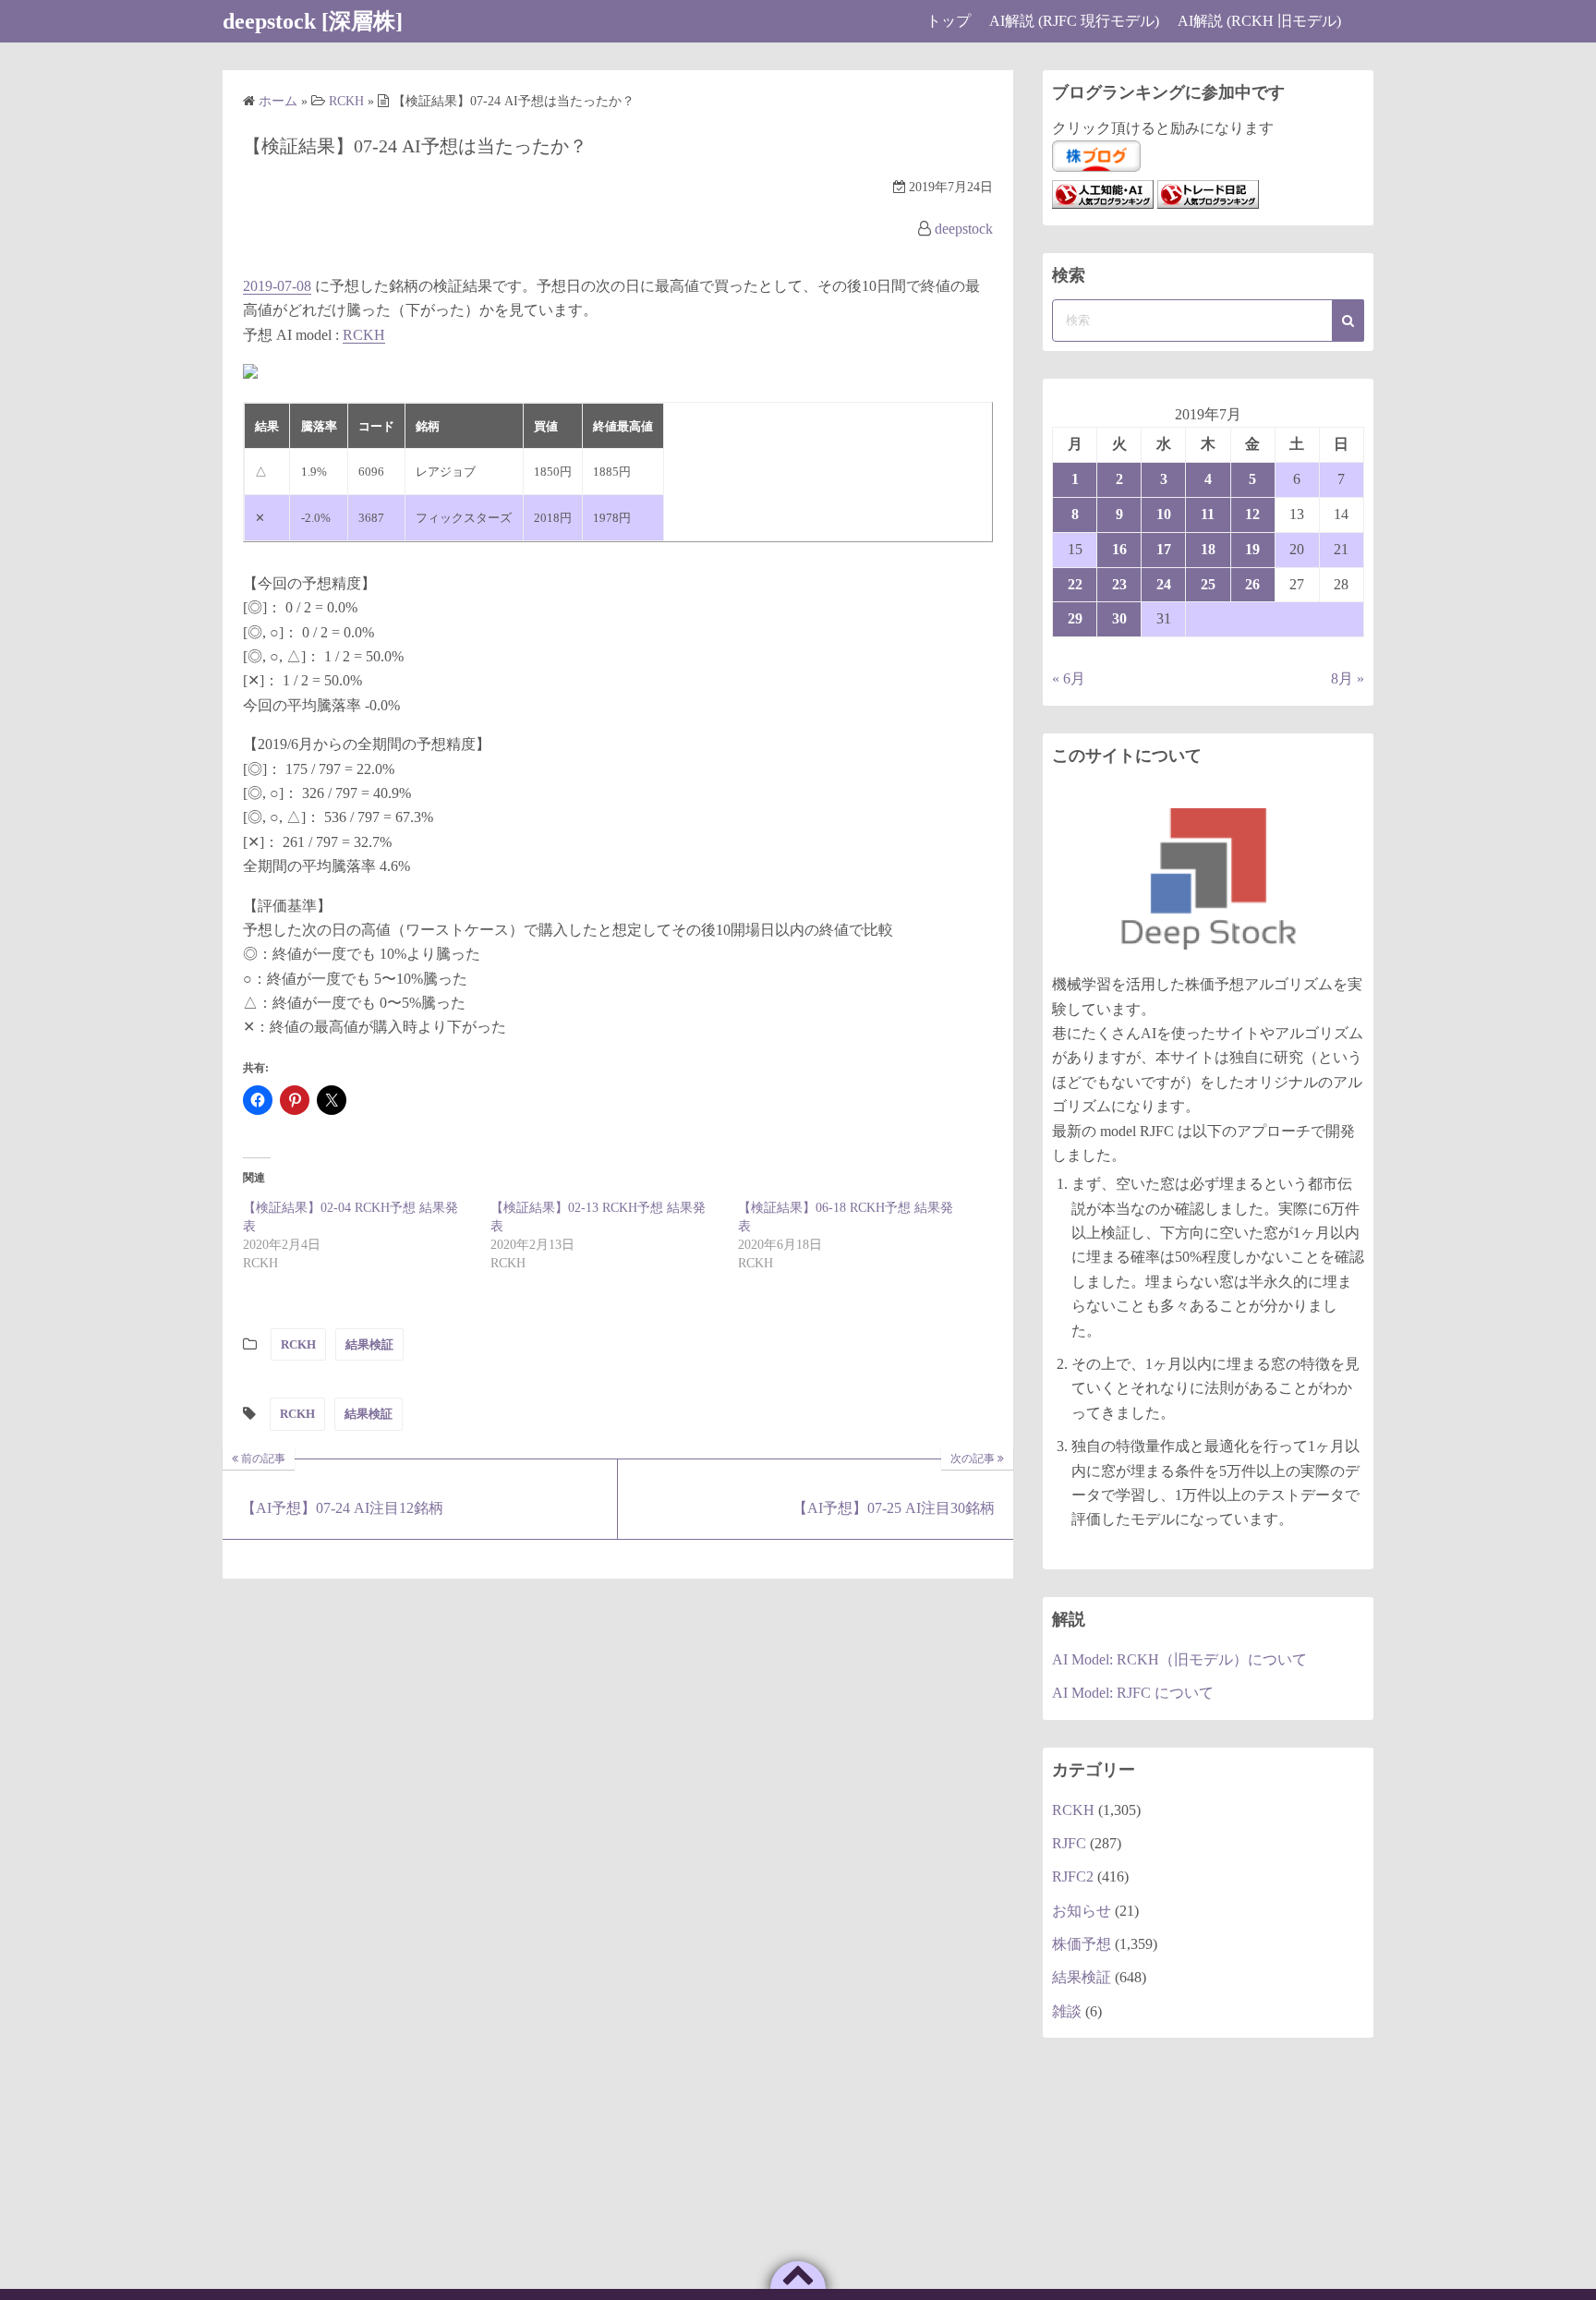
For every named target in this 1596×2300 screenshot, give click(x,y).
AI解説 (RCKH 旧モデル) (1259, 21)
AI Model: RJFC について (1133, 1693)
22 (1075, 584)
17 (1164, 549)
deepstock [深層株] (313, 21)
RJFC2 (1073, 1876)
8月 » (1348, 678)
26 (1252, 584)
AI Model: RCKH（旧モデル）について (1179, 1659)
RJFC (1069, 1843)
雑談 (1067, 2011)
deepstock (964, 229)
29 (1075, 618)
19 (1252, 549)
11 (1208, 514)
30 (1119, 618)
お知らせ (1082, 1911)
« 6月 (1069, 678)
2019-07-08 (277, 286)
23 (1119, 584)
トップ (949, 21)
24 (1164, 584)
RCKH (364, 335)
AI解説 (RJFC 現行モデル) (1074, 21)
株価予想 (1082, 1944)
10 (1164, 514)
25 (1208, 584)
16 (1119, 549)
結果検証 (369, 1344)
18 (1208, 549)
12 (1252, 514)
